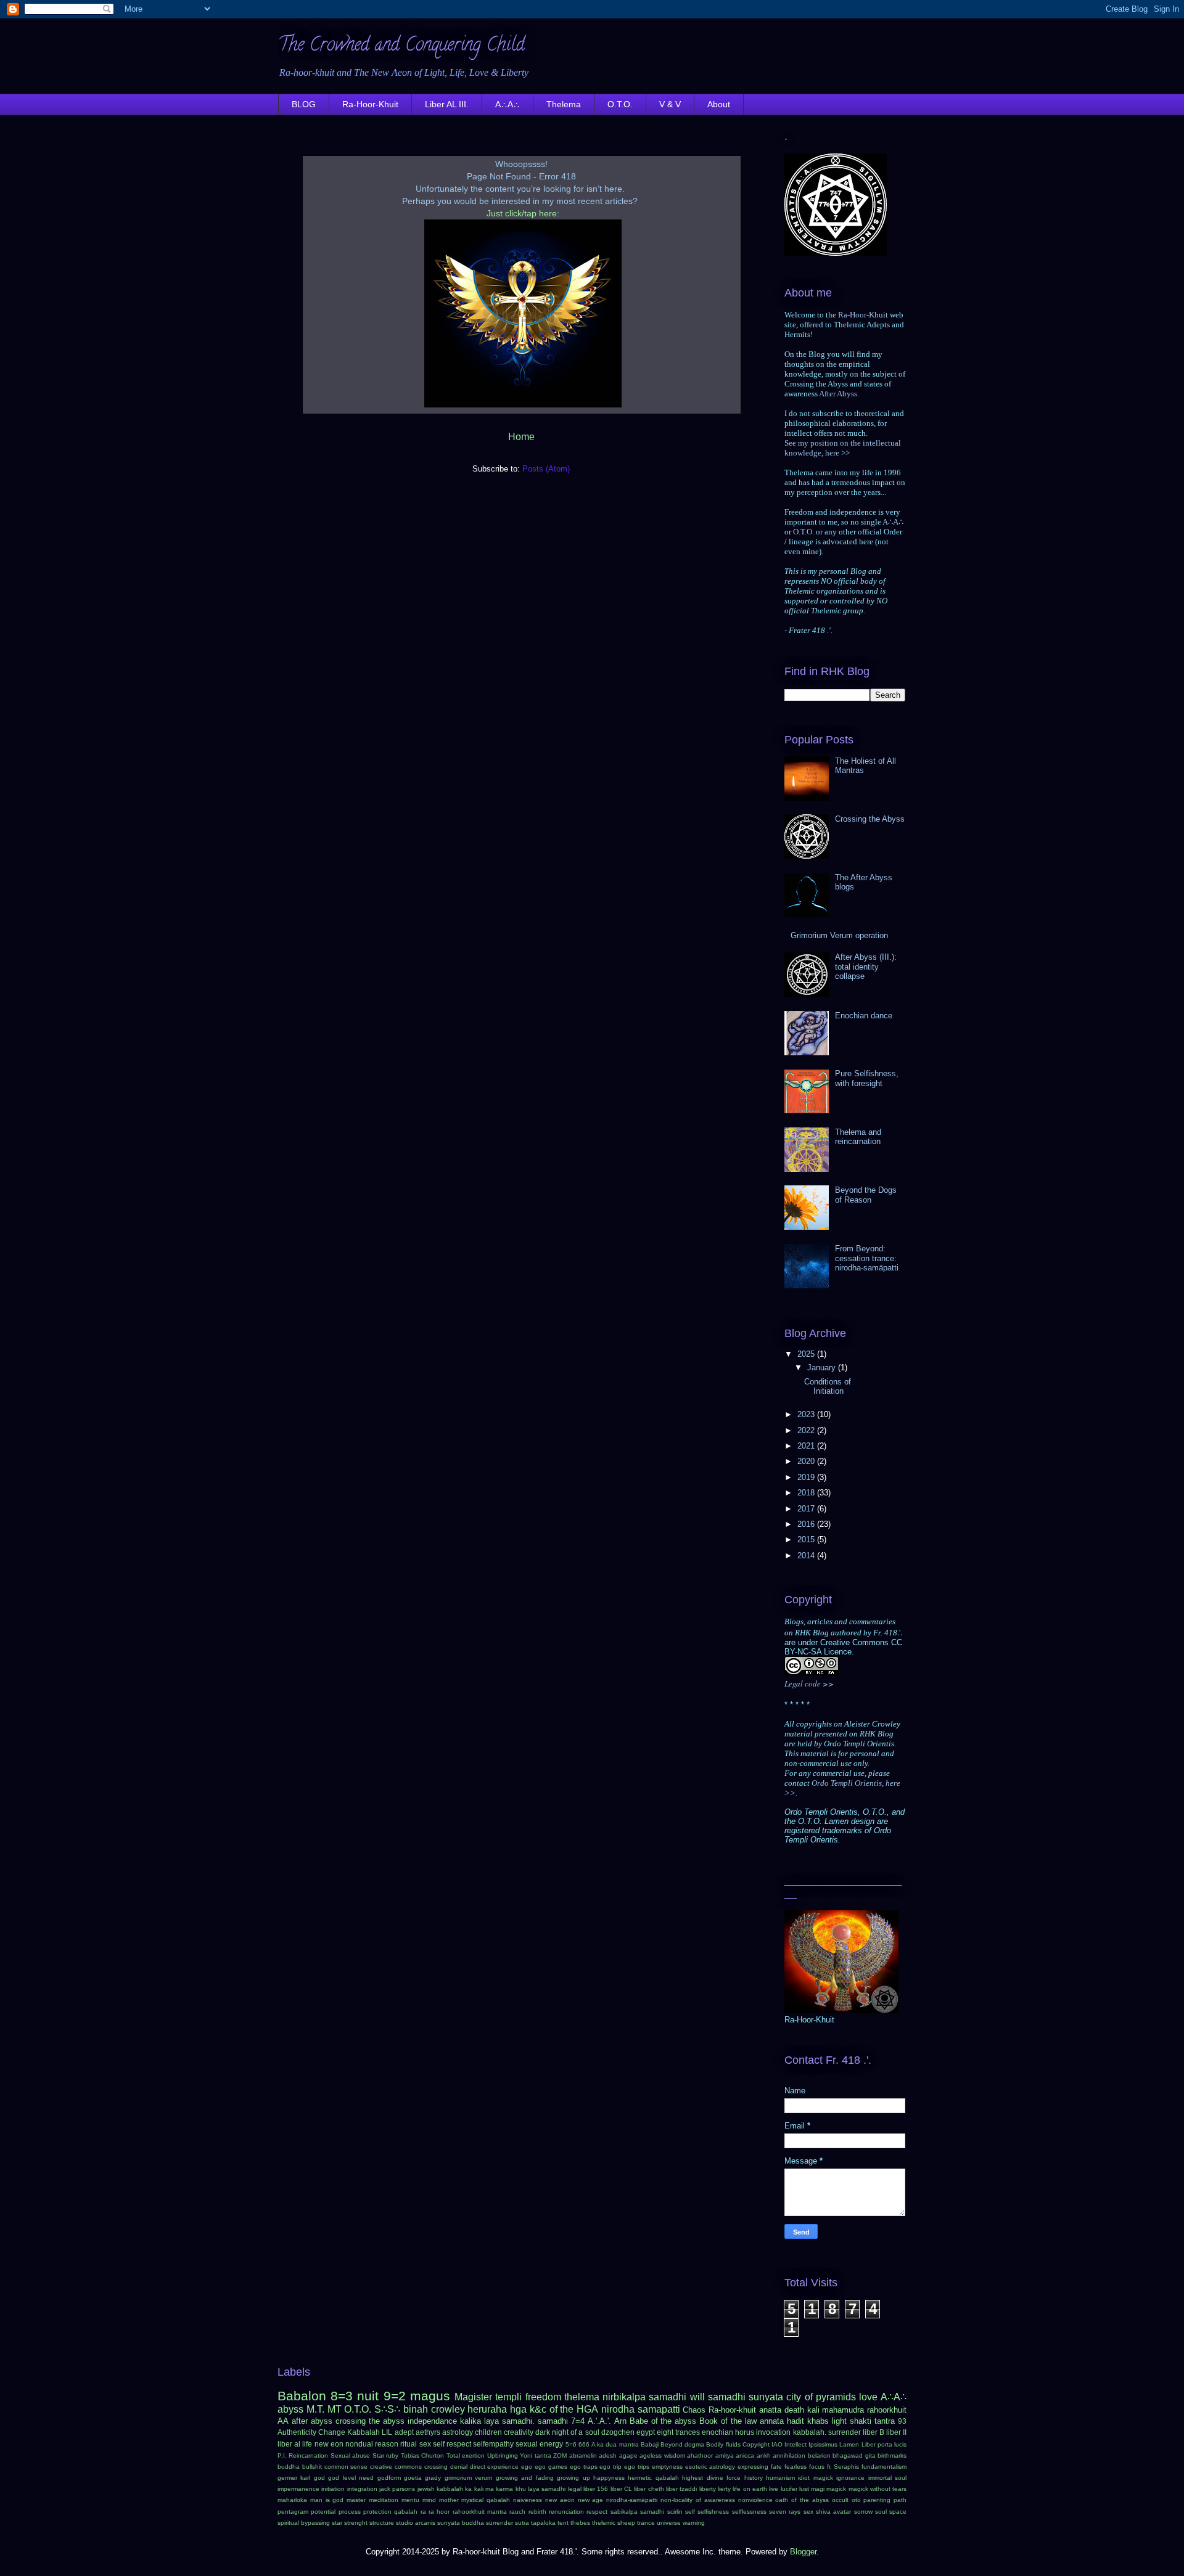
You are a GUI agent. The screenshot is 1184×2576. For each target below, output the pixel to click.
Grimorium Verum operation (839, 935)
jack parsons (397, 2489)
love (868, 2397)
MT (335, 2409)
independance (432, 2421)
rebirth (537, 2512)
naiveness (528, 2500)
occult (840, 2500)
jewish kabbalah (440, 2489)
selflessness (749, 2512)
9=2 (395, 2396)
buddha (289, 2467)
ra (423, 2512)
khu (521, 2489)
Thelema (564, 104)
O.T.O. (620, 104)
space (898, 2512)
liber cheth (649, 2489)
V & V (670, 104)
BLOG (304, 104)
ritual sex (415, 2444)
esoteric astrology (710, 2467)
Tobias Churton (422, 2455)
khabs (818, 2421)
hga (518, 2409)
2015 (807, 1539)
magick (836, 2489)
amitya (725, 2455)
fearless (795, 2467)
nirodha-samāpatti (632, 2500)
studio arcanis (416, 2523)
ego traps (584, 2467)
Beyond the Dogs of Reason (866, 1195)
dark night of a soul (567, 2432)
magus (430, 2396)
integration (362, 2489)
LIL (387, 2432)
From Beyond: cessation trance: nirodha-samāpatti (867, 1258)
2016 (807, 1524)
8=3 (342, 2396)
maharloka (292, 2500)
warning (694, 2523)
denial (459, 2467)
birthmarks (892, 2455)
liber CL (621, 2489)
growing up (573, 2478)
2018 (807, 1493)
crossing (436, 2467)
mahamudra (843, 2410)
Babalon (302, 2396)
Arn (620, 2421)
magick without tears (878, 2489)
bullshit (312, 2467)
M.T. (315, 2409)
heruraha (487, 2409)
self (690, 2512)
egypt (646, 2432)
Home (521, 437)
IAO (777, 2444)
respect (597, 2512)
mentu (410, 2500)
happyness (609, 2478)
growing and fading (525, 2478)
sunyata (766, 2397)
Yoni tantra (535, 2455)
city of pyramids (821, 2397)
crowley (448, 2409)
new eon (329, 2444)
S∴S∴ (387, 2409)
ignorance (850, 2478)
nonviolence (755, 2500)
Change (332, 2432)
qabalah (406, 2512)
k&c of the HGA (564, 2409)
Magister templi (488, 2397)
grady (433, 2478)
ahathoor (700, 2455)
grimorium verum (468, 2478)
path (900, 2500)
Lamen (849, 2444)
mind (429, 2500)
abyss (290, 2409)
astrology (458, 2432)
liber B (874, 2432)
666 (584, 2444)
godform (389, 2478)
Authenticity (297, 2432)
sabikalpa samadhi (637, 2512)
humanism (780, 2478)
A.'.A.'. (599, 2421)
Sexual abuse (350, 2455)
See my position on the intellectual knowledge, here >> (843, 448)
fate (776, 2467)
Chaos (694, 2410)
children (488, 2432)
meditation (384, 2500)
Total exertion (466, 2455)
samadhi (727, 2397)
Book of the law (728, 2421)
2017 (807, 1509)
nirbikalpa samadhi (644, 2397)
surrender (499, 2523)
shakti (861, 2421)
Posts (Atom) (546, 469)
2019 (807, 1477)
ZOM (560, 2455)
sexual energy (539, 2444)
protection (377, 2512)
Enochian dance (864, 1016)
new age (591, 2500)
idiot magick (815, 2478)
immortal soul (887, 2478)
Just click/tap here (522, 213)
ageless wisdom (662, 2455)
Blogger (803, 2552)
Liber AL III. (447, 104)
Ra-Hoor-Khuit (370, 104)
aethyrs (428, 2432)
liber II (896, 2432)
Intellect (795, 2444)
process (350, 2512)
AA (283, 2421)
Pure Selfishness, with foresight (867, 1078)
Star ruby (385, 2455)
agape (628, 2455)
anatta (770, 2410)
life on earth (750, 2489)
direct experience (495, 2467)
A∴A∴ (508, 104)
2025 (807, 1354)
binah (416, 2409)
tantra (885, 2421)
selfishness (713, 2512)
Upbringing (503, 2455)
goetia (413, 2478)
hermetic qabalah (653, 2478)
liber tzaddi (681, 2489)
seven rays (785, 2512)
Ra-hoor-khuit (732, 2410)
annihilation (789, 2455)
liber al (289, 2444)
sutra (522, 2523)
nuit (368, 2396)
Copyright (756, 2444)
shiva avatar (833, 2512)
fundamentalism (884, 2467)
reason (387, 2444)
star (337, 2523)
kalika (471, 2421)
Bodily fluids (723, 2444)
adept (404, 2432)
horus (745, 2432)
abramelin (583, 2455)
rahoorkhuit (887, 2410)
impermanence (298, 2489)
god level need (351, 2478)
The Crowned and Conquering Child (401, 47)
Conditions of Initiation (828, 1387)
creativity (519, 2432)
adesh (608, 2455)
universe (669, 2523)
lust (804, 2489)
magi (818, 2489)
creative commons (396, 2467)
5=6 (571, 2444)
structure (382, 2523)
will (697, 2397)
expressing (753, 2467)
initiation (333, 2489)
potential (323, 2512)
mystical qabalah (486, 2500)
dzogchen (618, 2432)
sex (808, 2512)
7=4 (578, 2421)
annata (772, 2421)
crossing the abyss (370, 2421)
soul (881, 2512)
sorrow (863, 2512)
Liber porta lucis (884, 2444)
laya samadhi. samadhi (526, 2421)
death (794, 2410)
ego (527, 2467)
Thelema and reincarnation (858, 1137)
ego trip (610, 2467)
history (754, 2478)
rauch (517, 2512)
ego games (551, 2467)
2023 (807, 1414)
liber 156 (596, 2489)
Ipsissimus (823, 2444)
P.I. (282, 2455)
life (307, 2444)
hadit (795, 2421)
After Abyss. (839, 394)
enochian (717, 2432)
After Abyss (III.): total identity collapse (866, 967)
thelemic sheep (614, 2523)
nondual (359, 2444)
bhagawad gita (854, 2455)
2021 (807, 1446)
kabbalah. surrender (827, 2432)
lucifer (789, 2489)
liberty (708, 2489)
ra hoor (439, 2512)
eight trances (678, 2432)
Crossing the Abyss (870, 819)
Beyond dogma (682, 2444)
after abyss (312, 2421)
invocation (773, 2432)
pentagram (293, 2512)
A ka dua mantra (615, 2444)
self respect (452, 2444)
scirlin (675, 2512)
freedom (543, 2397)
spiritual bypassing (304, 2523)
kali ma (484, 2489)
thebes (580, 2523)
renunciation (566, 2512)
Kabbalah (364, 2432)
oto (856, 2500)
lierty (724, 2489)
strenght (356, 2523)
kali (813, 2410)
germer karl (294, 2478)
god (319, 2478)
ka (468, 2489)
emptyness (667, 2467)
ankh (764, 2455)
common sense (346, 2467)
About (719, 104)
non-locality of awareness (698, 2500)
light (839, 2421)
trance (646, 2523)
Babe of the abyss (663, 2421)
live (774, 2489)
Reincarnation (308, 2455)
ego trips (637, 2467)
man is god (327, 2500)
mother (449, 2500)
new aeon (560, 2500)
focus (817, 2467)
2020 (807, 1461)
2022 (807, 1430)
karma (504, 2489)
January (823, 1368)
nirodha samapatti (641, 2409)
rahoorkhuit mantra (480, 2512)
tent (563, 2523)
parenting (877, 2500)
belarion (819, 2455)
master (356, 2500)
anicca (745, 2455)
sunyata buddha (461, 2523)
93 (902, 2421)
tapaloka (543, 2523)
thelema (582, 2397)
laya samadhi (547, 2489)
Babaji (650, 2444)
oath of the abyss (802, 2500)
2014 (807, 1556)
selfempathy (493, 2444)
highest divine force (711, 2478)
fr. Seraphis (843, 2467)
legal (575, 2489)
